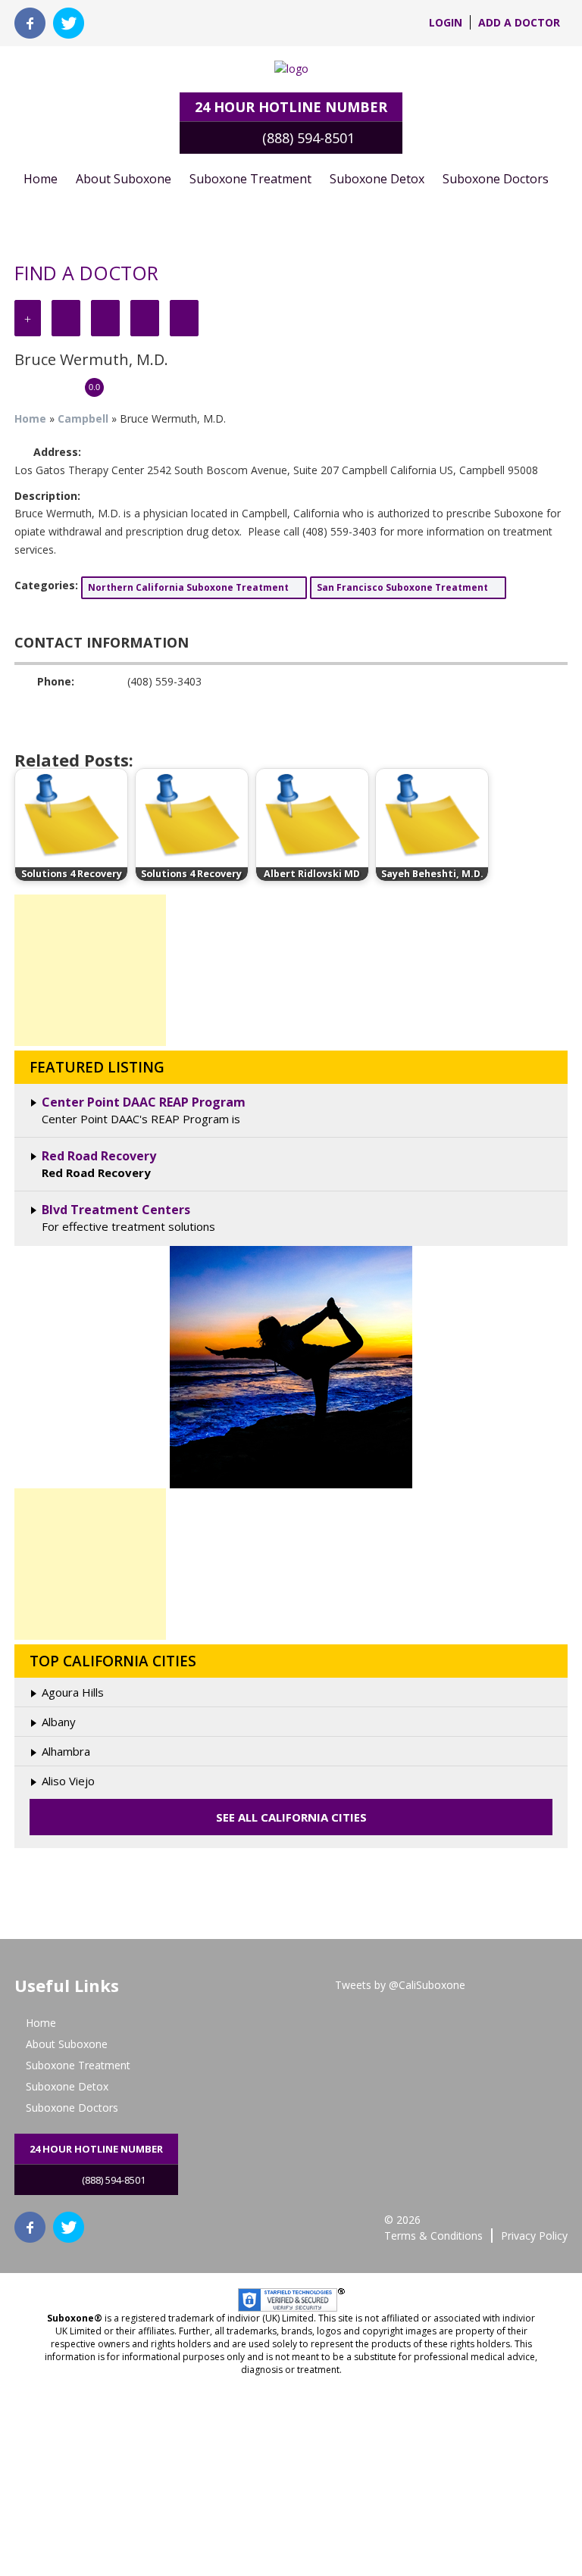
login (446, 22)
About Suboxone (124, 179)
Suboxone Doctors (496, 179)
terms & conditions (433, 2236)
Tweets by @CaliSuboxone (400, 1985)
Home (41, 179)
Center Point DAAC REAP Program (144, 1102)
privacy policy (534, 2236)
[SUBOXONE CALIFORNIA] (291, 69)
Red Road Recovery (99, 1156)
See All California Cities (291, 1817)
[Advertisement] (90, 970)
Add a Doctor (519, 22)
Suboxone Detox (377, 179)
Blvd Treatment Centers (116, 1210)
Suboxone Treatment (250, 179)
